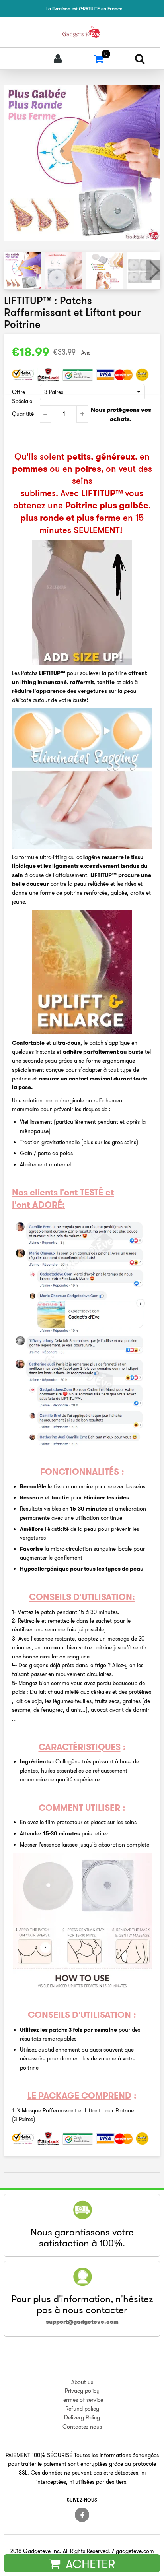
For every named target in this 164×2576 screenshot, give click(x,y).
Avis (86, 353)
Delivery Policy (82, 2417)
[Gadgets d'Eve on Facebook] (82, 2515)
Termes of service (82, 2400)
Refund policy (82, 2409)
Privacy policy (82, 2391)
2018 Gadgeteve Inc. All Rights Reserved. (60, 2551)
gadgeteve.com (135, 2551)
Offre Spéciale (22, 396)
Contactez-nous (82, 2427)
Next (153, 270)
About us (82, 2382)
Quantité (23, 414)
